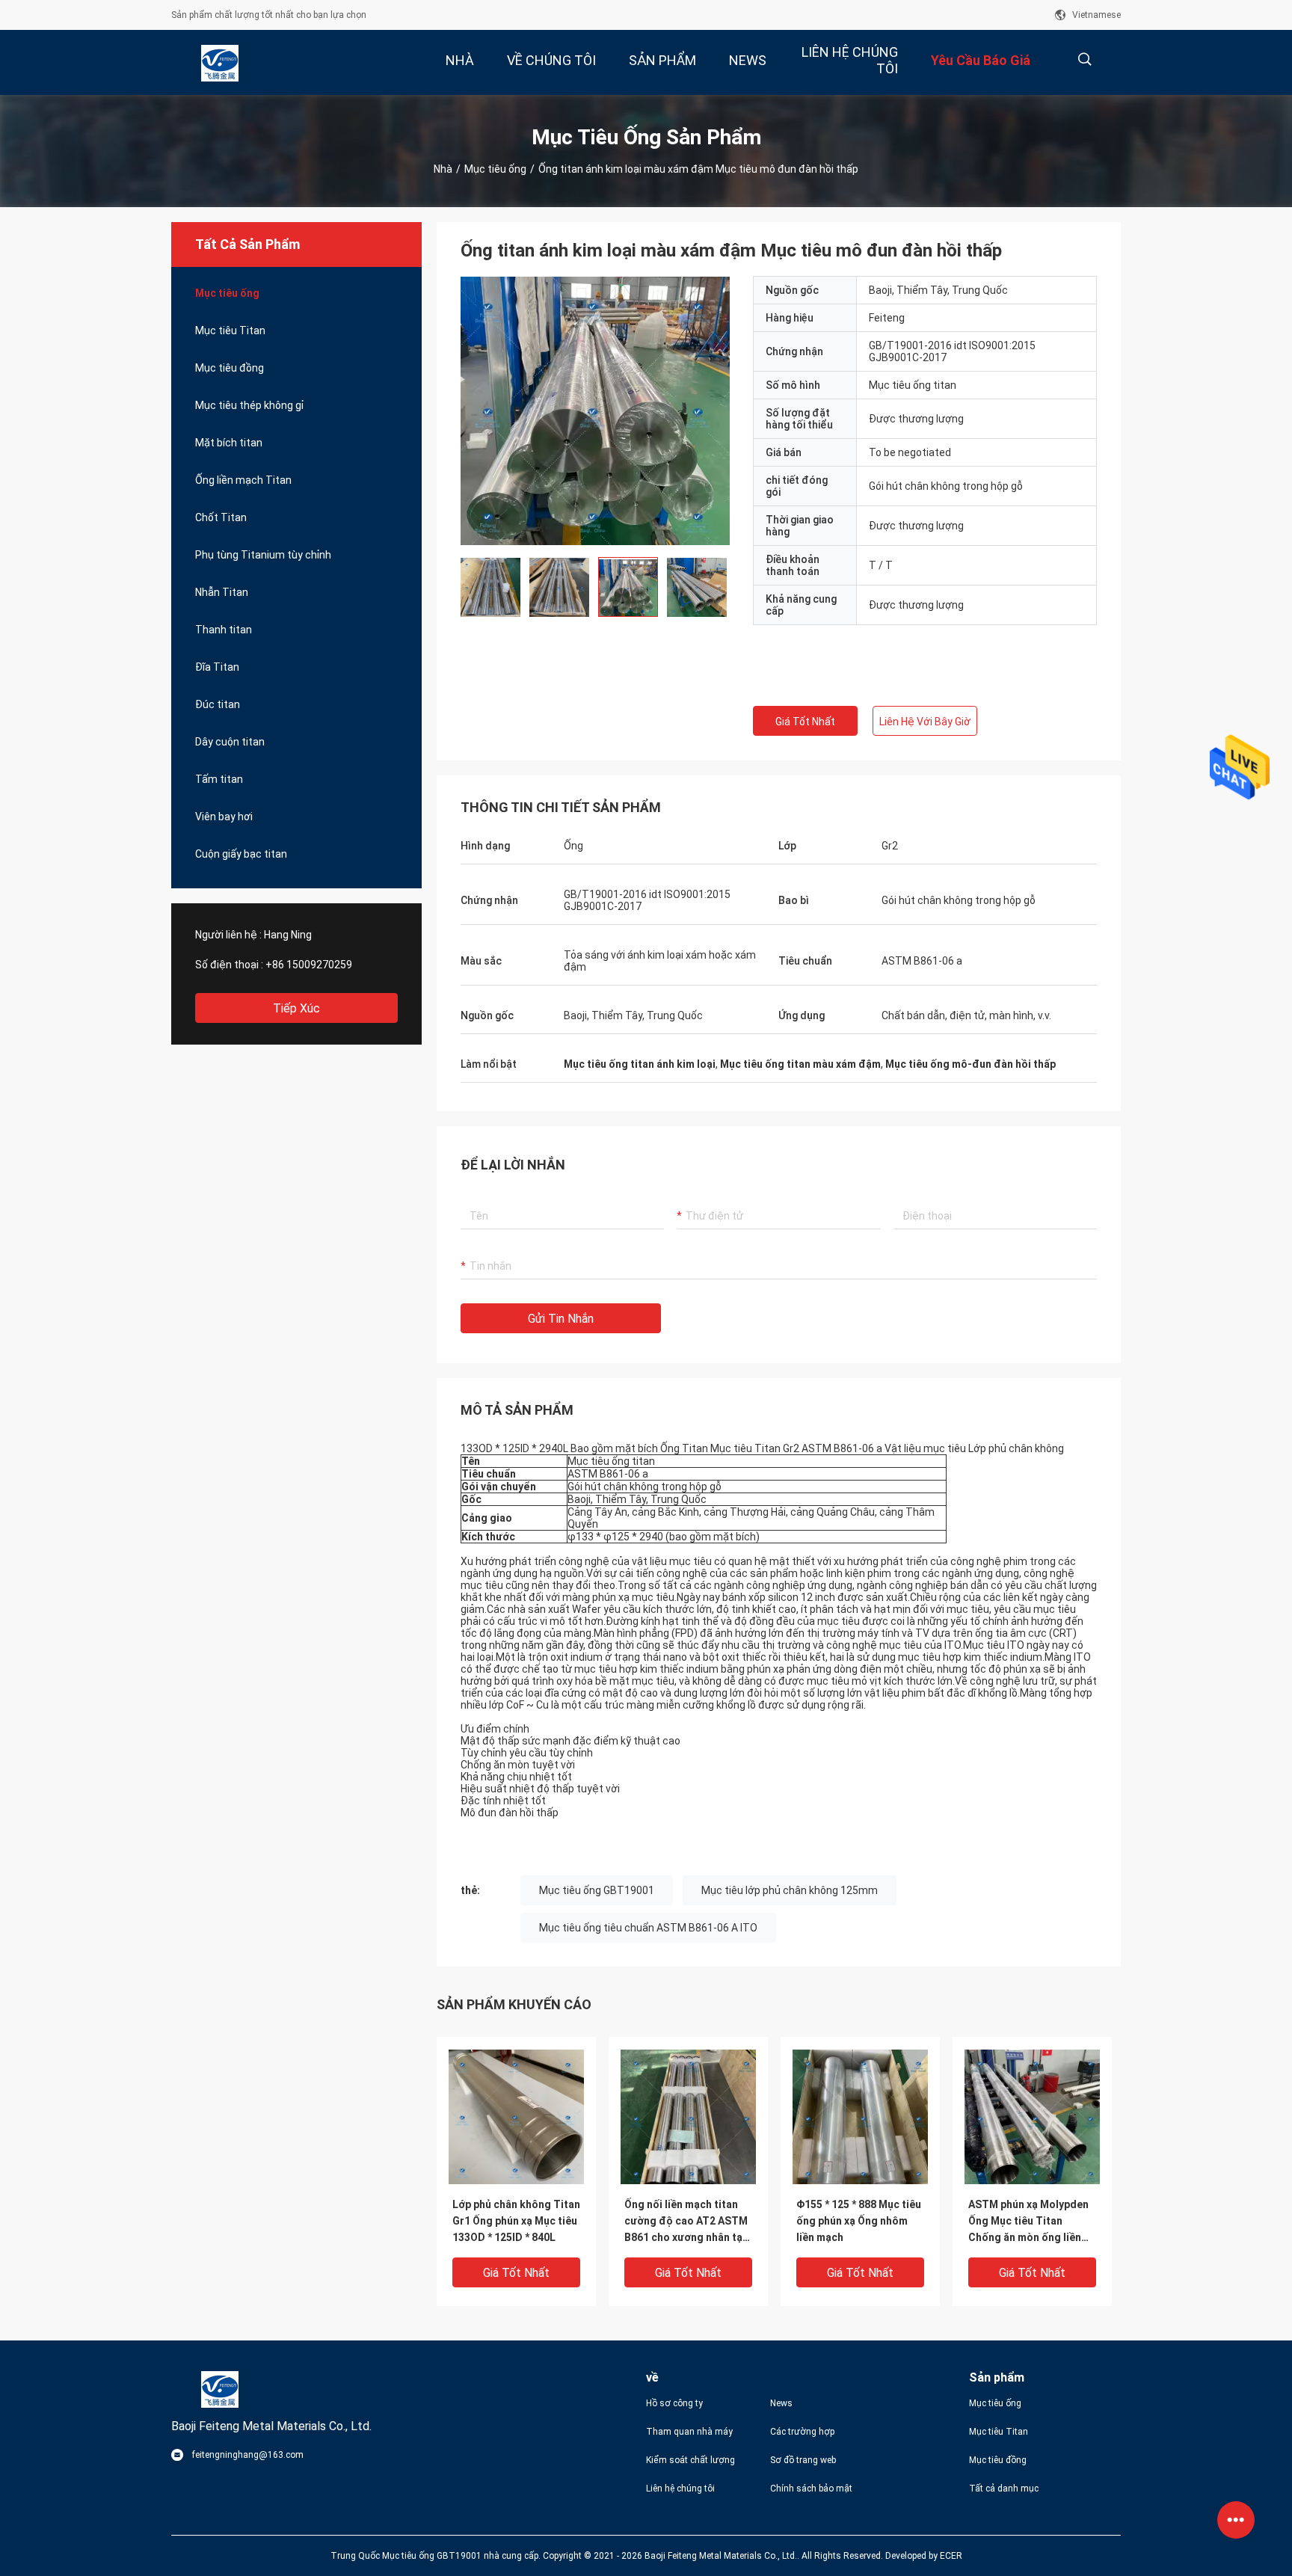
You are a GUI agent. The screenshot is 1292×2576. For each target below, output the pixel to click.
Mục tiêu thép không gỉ (249, 405)
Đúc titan (218, 704)
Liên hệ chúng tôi (680, 2489)
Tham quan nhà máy (689, 2432)
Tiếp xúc (296, 1008)
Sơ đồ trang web (803, 2460)
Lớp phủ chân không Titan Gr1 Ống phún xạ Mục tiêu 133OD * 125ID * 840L (516, 2221)
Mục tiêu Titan (230, 331)
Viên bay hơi (224, 817)
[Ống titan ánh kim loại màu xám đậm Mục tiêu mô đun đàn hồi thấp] (595, 411)
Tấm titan (219, 779)
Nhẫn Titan (222, 592)
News (781, 2403)
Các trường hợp (802, 2432)
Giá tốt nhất (805, 722)
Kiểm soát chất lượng (690, 2460)
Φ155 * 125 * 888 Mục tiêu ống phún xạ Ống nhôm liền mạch (859, 2221)
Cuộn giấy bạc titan (241, 854)
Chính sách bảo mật (811, 2489)
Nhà (443, 169)
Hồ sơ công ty (674, 2403)
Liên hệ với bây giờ (925, 722)
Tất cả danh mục (1004, 2489)
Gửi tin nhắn (561, 1319)
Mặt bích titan (229, 443)
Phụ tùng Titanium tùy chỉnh (263, 555)
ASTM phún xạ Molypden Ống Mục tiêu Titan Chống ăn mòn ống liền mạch (1028, 2222)
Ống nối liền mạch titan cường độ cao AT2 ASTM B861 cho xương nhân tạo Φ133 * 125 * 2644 (687, 2222)
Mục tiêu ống (495, 169)
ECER (951, 2556)
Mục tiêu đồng (230, 368)
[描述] (1085, 59)
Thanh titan (224, 630)
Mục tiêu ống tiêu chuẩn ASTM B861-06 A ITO (648, 1928)
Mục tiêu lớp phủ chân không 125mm (790, 1890)
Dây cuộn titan (230, 742)
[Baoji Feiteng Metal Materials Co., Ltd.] (220, 63)
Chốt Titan (221, 517)
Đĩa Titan (217, 667)
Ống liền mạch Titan (243, 480)
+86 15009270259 (309, 965)
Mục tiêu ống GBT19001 (597, 1890)
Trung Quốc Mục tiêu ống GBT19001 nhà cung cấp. (437, 2556)
